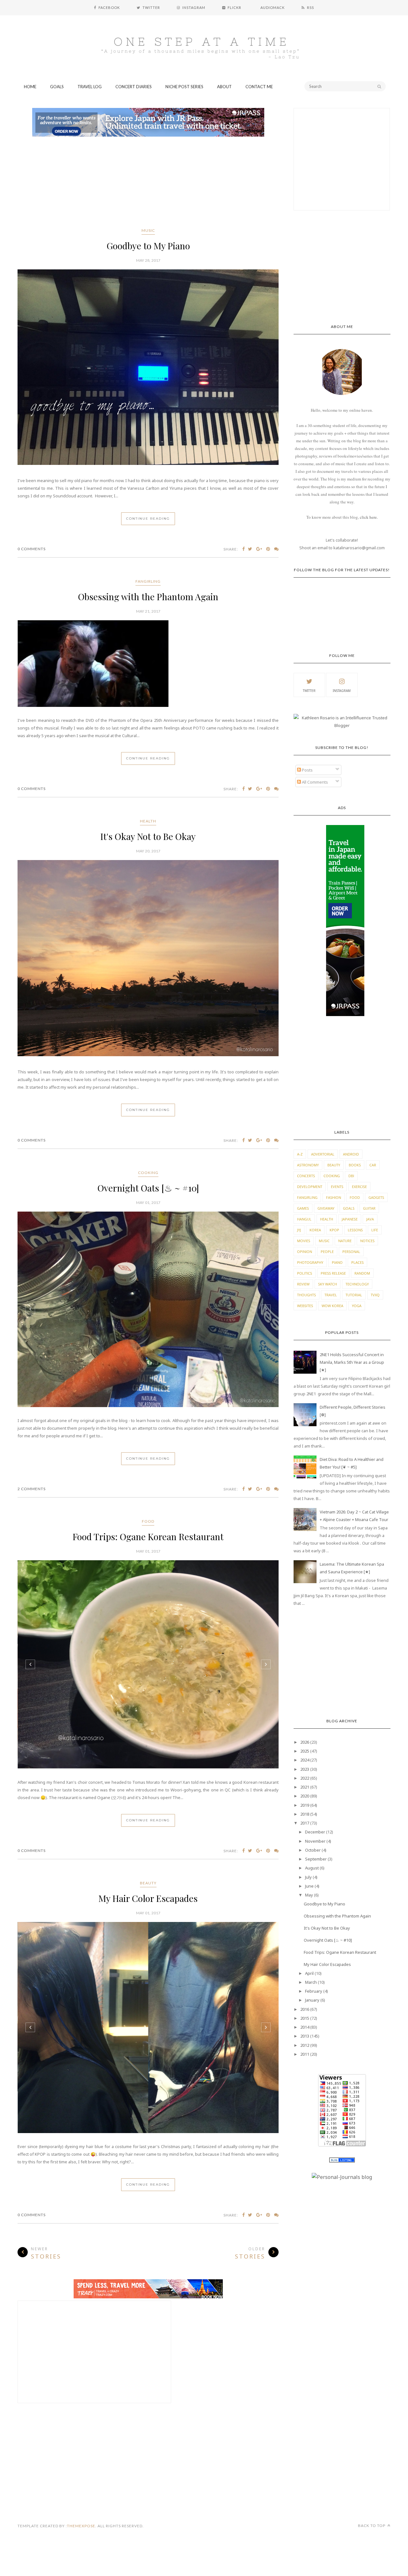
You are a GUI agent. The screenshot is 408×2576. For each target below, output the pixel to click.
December (315, 1832)
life (375, 1230)
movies (304, 1241)
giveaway (326, 1208)
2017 (305, 1823)
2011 (305, 2054)
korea (315, 1230)
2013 (305, 2036)
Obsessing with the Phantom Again (148, 597)
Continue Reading (148, 519)
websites (305, 1306)
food (148, 1521)
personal (351, 1252)
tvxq (375, 1295)
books (355, 1165)
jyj (299, 1230)
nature (345, 1241)
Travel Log (90, 87)
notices (367, 1241)
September (316, 1859)
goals (349, 1208)
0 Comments (32, 549)
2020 (305, 1796)
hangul (304, 1219)
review (303, 1284)
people (327, 1252)
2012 (305, 2045)
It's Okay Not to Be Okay (148, 836)
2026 (305, 1742)
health (148, 821)
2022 (305, 1778)
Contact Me (259, 87)
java (370, 1219)
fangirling (148, 581)
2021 (305, 1787)
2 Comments (32, 1489)
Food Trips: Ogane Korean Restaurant (148, 1537)
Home (30, 87)
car (373, 1165)
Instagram (342, 691)
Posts (307, 770)
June (309, 1886)
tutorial (354, 1295)
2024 (305, 1760)
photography (310, 1262)
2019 (305, 1805)
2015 (305, 2018)
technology (357, 1284)
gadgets (376, 1197)
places (357, 1262)
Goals (57, 87)
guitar (369, 1208)
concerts (306, 1176)
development (310, 1187)
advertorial (323, 1154)
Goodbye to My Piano (148, 246)
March (311, 1982)
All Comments (314, 782)
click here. (369, 517)
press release (333, 1273)
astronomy (308, 1165)
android (351, 1154)
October (313, 1850)
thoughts (306, 1295)
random (362, 1273)
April (309, 1973)
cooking (148, 1173)
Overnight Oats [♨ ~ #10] (148, 1188)
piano (337, 1262)
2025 (305, 1751)
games (303, 1208)
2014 (305, 2027)
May (309, 1895)
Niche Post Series (184, 87)
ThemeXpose (81, 2526)
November (315, 1841)
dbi (351, 1176)
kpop (334, 1230)
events (337, 1187)
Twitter (309, 691)
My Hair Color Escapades (148, 1898)
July (308, 1877)
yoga (357, 1306)
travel (331, 1295)
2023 (305, 1769)
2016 (305, 2009)
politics (305, 1273)
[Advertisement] (148, 183)
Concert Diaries (134, 87)
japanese (350, 1219)
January (312, 2000)
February (314, 1991)
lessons (355, 1230)
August (312, 1868)
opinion (305, 1252)
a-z (300, 1154)
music (148, 230)
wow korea (332, 1306)
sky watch (328, 1284)
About (224, 87)
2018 (305, 1814)
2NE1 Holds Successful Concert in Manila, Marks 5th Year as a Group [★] (352, 1362)
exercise (359, 1187)
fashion (334, 1197)
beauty (148, 1883)
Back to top (372, 2526)
